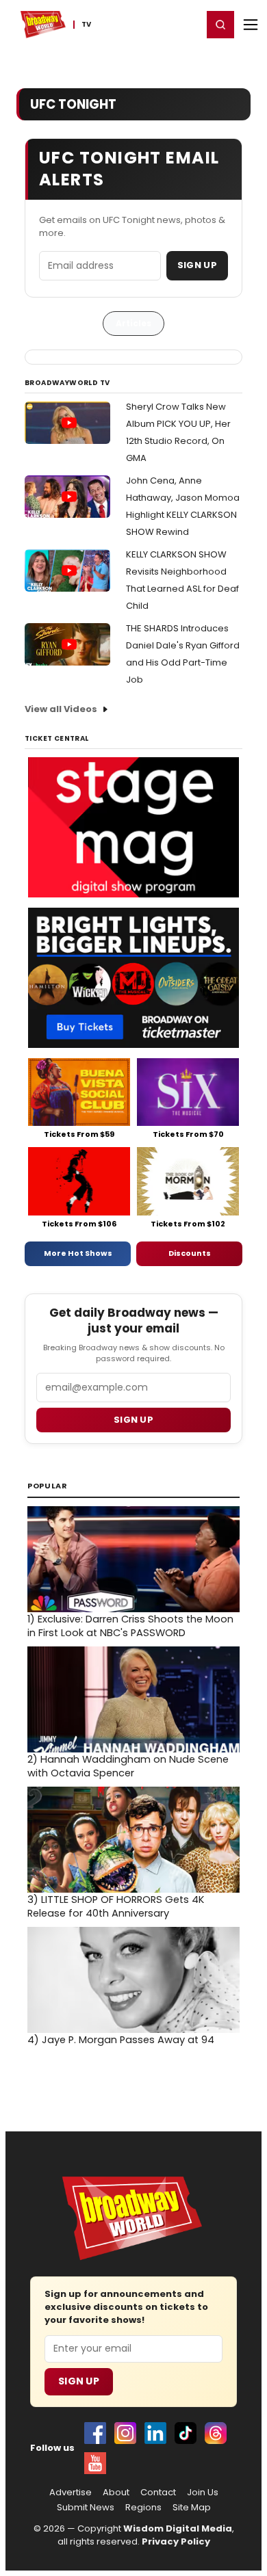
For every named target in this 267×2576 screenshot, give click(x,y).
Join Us (203, 2493)
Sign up (133, 1420)
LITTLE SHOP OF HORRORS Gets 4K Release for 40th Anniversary (116, 1906)
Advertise (71, 2493)
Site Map (192, 2508)
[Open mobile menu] (251, 25)
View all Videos (61, 709)
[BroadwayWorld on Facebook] (95, 2433)
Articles (133, 323)
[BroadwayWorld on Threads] (216, 2433)
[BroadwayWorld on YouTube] (95, 2463)
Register (147, 24)
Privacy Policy (176, 2541)
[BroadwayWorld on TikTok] (186, 2433)
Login (186, 24)
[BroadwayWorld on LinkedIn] (155, 2433)
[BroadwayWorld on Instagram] (125, 2433)
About (116, 2493)
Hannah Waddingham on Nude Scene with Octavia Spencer (128, 1766)
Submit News (86, 2508)
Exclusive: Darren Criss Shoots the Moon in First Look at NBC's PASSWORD (130, 1626)
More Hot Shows (78, 1253)
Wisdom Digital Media (178, 2528)
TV (86, 25)
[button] (220, 25)
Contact (158, 2493)
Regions (143, 2508)
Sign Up (197, 265)
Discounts (190, 1253)
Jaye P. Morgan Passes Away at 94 (121, 2040)
